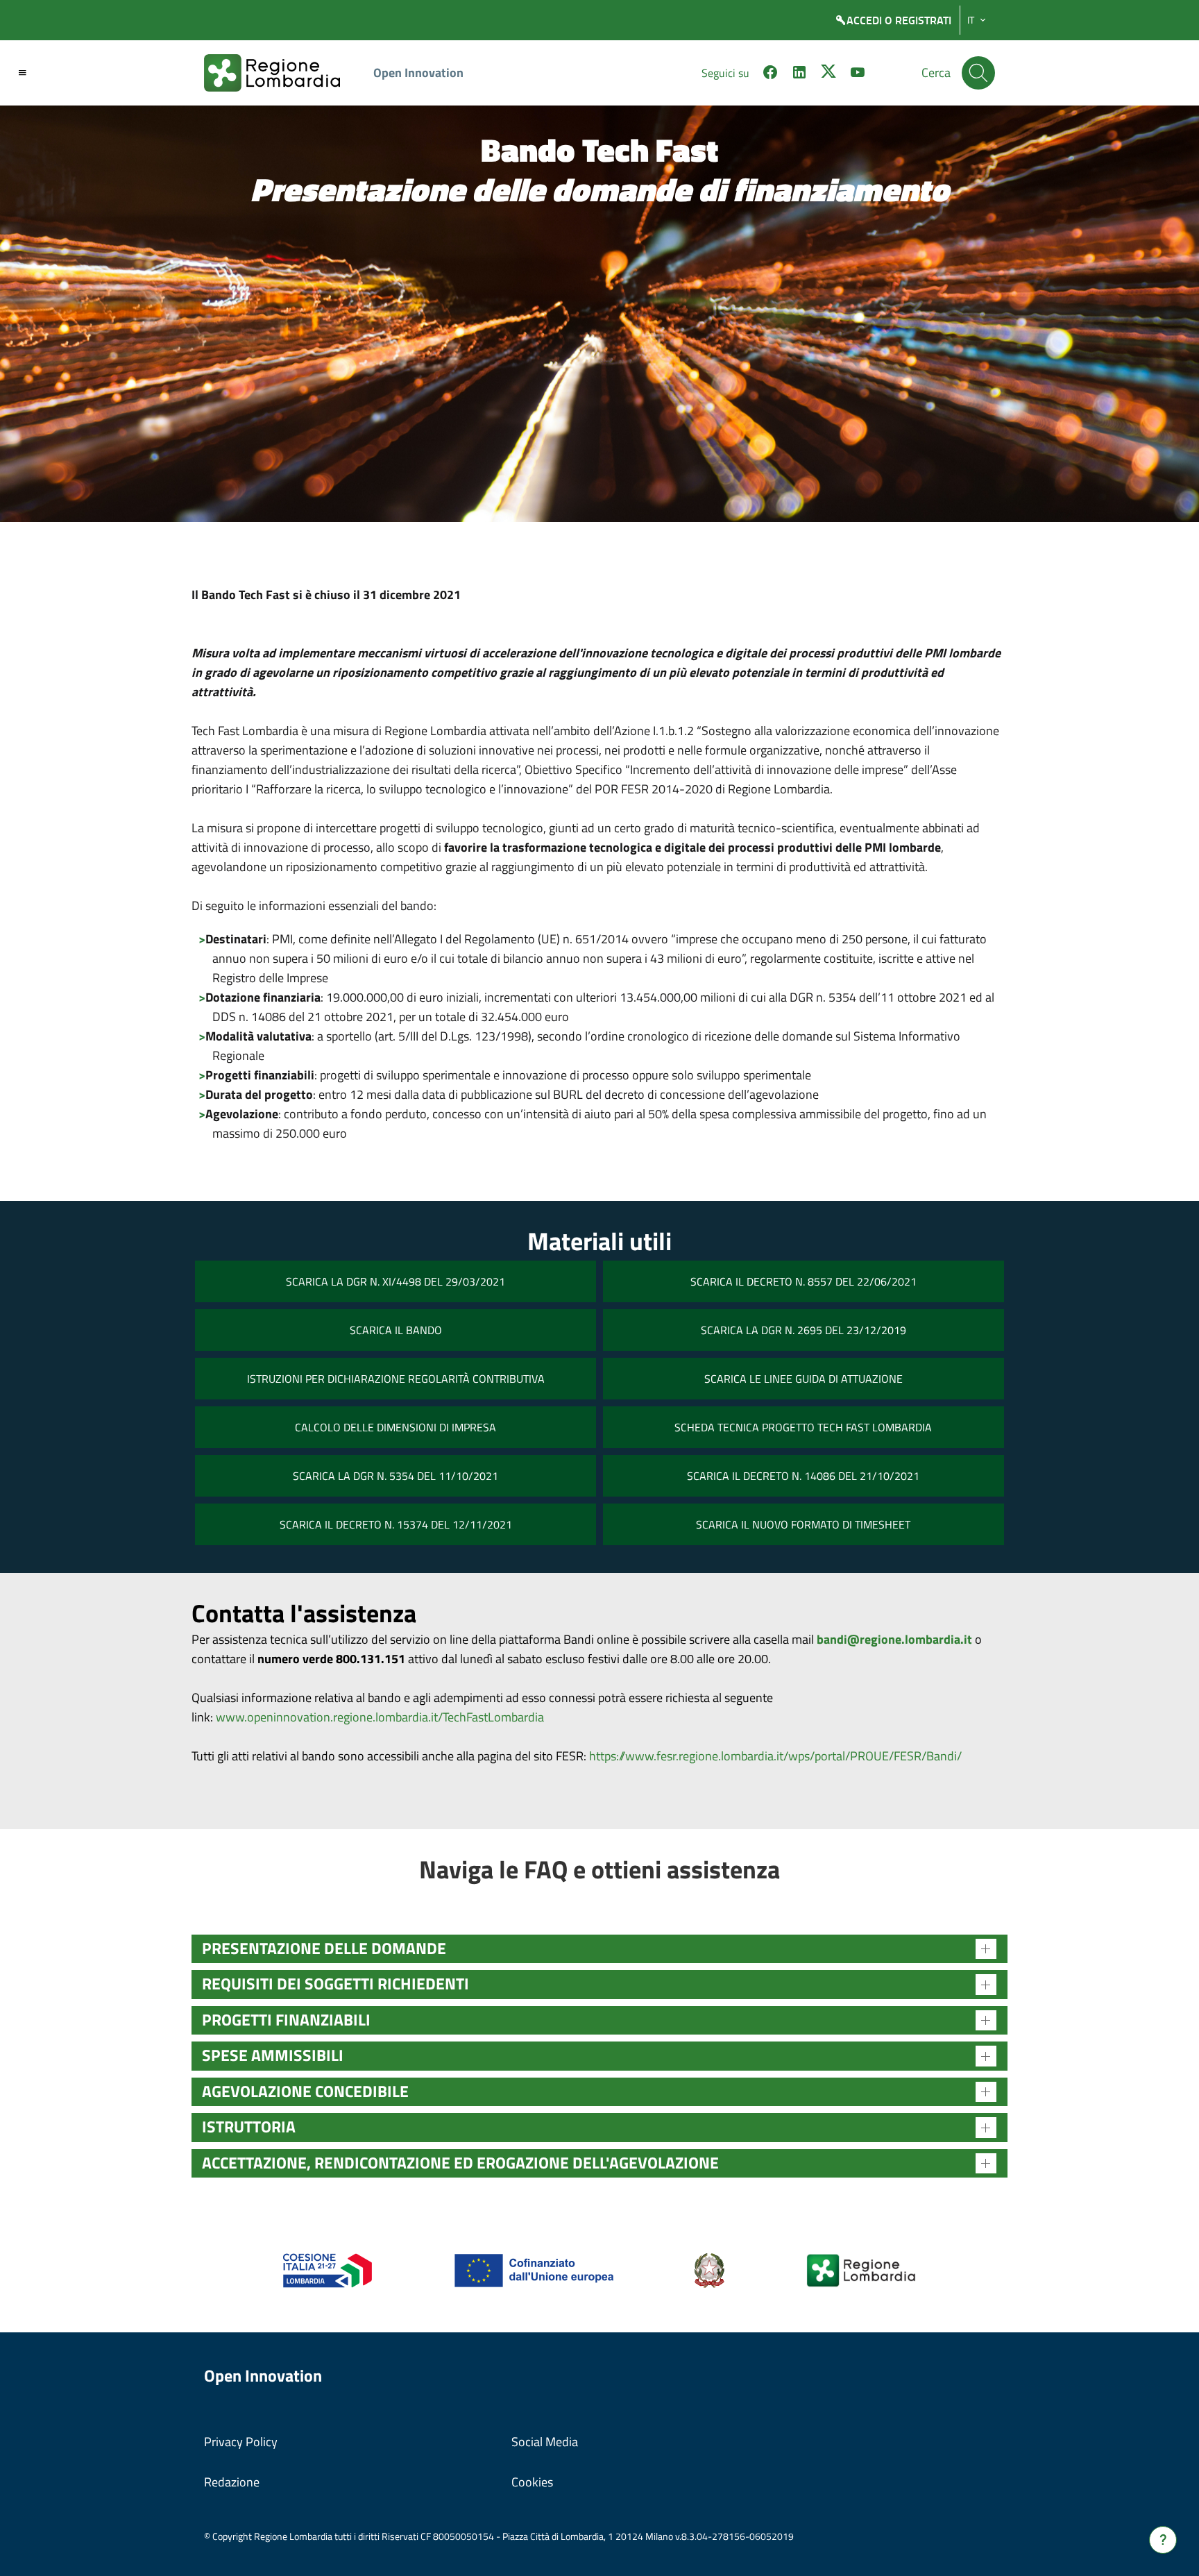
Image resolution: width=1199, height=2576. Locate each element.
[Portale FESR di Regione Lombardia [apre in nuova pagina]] (328, 2270)
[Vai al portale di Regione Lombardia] (280, 73)
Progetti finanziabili (286, 2020)
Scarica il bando (396, 1330)
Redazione (232, 2482)
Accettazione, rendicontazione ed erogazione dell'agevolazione (460, 2163)
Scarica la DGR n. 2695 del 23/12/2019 (803, 1330)
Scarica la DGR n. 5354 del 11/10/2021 (396, 1476)
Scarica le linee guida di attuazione (803, 1379)
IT (971, 20)
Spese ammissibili (273, 2055)
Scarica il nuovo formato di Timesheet (803, 1524)
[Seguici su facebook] (770, 74)
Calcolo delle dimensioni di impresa (396, 1427)
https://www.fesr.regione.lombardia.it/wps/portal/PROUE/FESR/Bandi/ (775, 1756)
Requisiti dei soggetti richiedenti (335, 1984)
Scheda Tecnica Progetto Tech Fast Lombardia (803, 1427)
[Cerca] (978, 73)
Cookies (532, 2482)
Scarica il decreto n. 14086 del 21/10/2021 (803, 1476)
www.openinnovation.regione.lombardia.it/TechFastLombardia (380, 1717)
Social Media (545, 2442)
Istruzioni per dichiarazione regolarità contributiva (396, 1379)
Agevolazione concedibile (305, 2091)
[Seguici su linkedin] (799, 74)
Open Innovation (418, 73)
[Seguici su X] (828, 74)
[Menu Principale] (22, 73)
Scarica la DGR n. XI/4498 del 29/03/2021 (396, 1281)
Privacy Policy (241, 2442)
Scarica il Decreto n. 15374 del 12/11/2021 (396, 1524)
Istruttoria (249, 2127)
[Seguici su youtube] (858, 74)
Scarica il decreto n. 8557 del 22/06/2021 (803, 1281)
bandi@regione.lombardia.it (894, 1639)
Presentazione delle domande (324, 1948)
